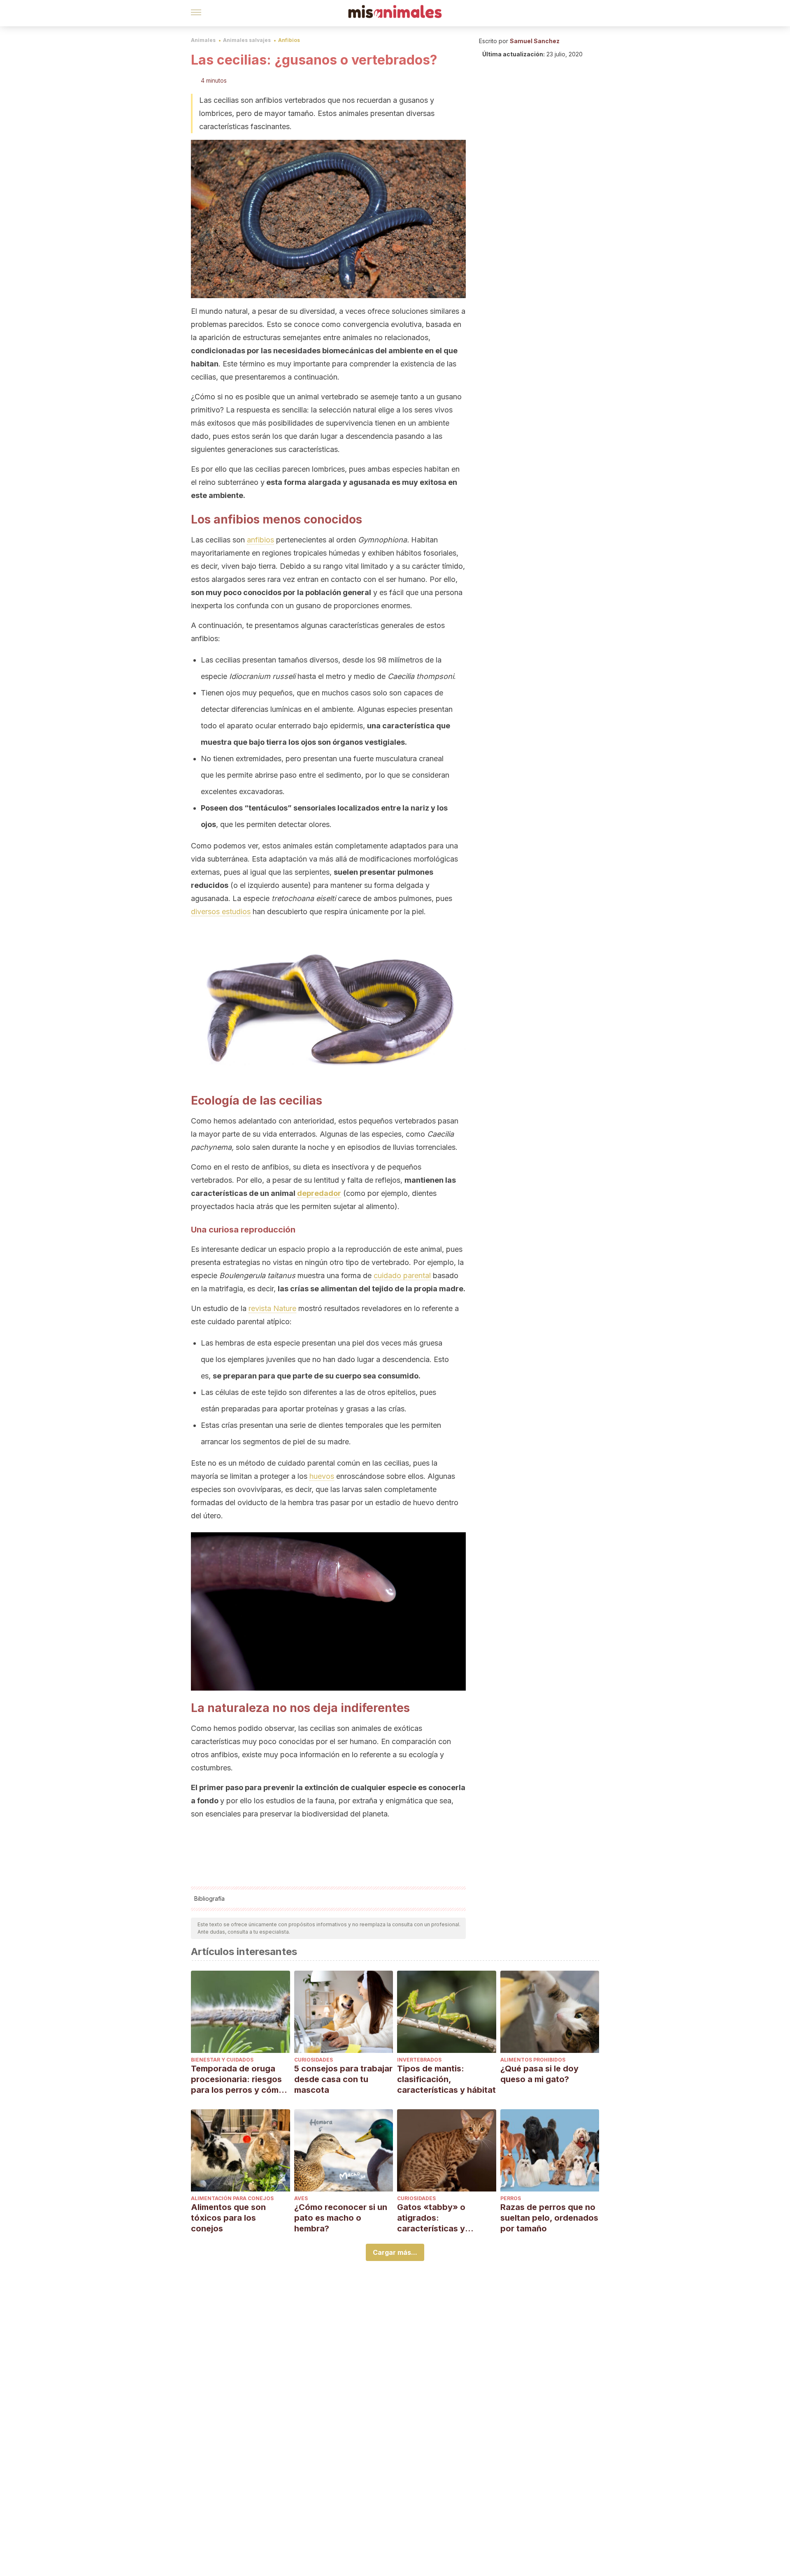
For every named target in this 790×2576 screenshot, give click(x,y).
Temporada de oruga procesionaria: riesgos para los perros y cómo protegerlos (237, 2079)
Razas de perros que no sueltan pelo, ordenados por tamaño (549, 2218)
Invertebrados (419, 2060)
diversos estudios (221, 912)
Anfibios (289, 40)
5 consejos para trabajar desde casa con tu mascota (343, 2079)
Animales (203, 40)
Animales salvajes (247, 40)
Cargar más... (395, 2252)
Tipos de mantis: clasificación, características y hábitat (446, 2079)
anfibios (260, 540)
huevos (322, 1476)
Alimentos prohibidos (533, 2060)
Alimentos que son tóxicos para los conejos (228, 2218)
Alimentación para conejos (232, 2198)
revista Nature (272, 1308)
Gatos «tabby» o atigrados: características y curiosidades (431, 2218)
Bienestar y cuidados (222, 2060)
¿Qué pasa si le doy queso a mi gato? (539, 2074)
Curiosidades (314, 2060)
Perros (511, 2198)
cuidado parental (402, 1275)
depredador (319, 1193)
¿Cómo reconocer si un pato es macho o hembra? (341, 2218)
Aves (301, 2198)
